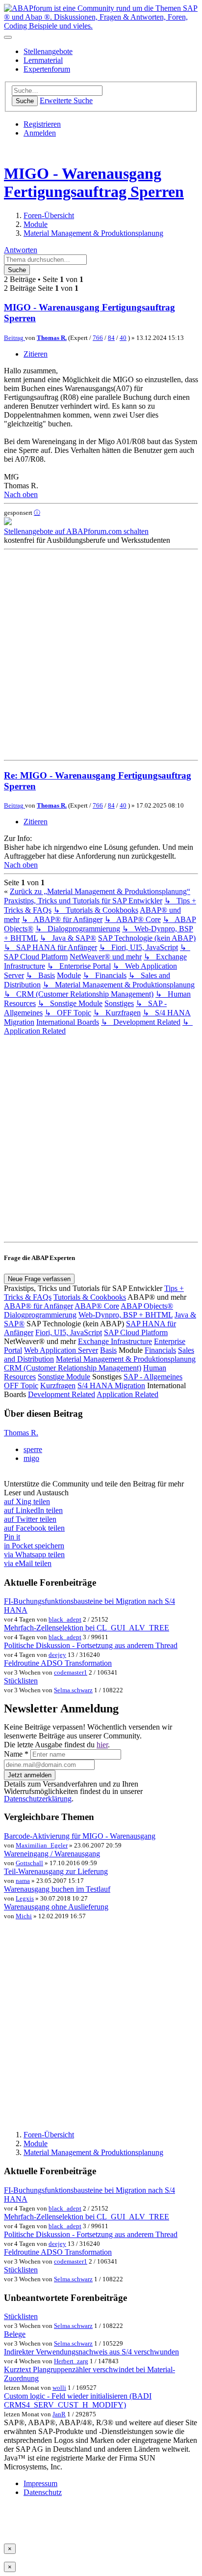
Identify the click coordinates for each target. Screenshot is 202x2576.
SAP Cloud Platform (136, 1332)
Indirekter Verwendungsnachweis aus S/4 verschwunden (91, 2352)
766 (98, 338)
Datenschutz (43, 2492)
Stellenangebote (48, 51)
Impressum (40, 2483)
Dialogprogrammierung (40, 1315)
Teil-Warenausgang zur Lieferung (56, 1871)
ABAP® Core (97, 1306)
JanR (59, 2414)
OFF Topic (21, 1386)
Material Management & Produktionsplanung (126, 1359)
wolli (59, 2388)
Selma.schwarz (73, 1690)
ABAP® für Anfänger (38, 1306)
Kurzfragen (58, 1386)
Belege (15, 2334)
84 (111, 338)
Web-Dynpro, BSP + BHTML (126, 1315)
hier (102, 1745)
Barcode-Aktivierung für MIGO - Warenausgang (80, 1836)
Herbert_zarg (71, 2361)
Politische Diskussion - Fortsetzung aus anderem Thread (91, 1645)
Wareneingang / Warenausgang (52, 1854)
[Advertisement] (101, 655)
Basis (108, 1350)
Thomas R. (52, 338)
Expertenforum (47, 69)
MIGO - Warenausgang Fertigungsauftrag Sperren (94, 182)
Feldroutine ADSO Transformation (58, 1663)
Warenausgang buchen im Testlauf (57, 1889)
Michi (24, 1916)
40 (123, 338)
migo (31, 1458)
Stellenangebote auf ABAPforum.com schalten (76, 531)
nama (23, 1881)
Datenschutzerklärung (38, 1799)
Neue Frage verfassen (39, 1279)
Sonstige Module (64, 1377)
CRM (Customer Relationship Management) (73, 1368)
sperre (33, 1449)
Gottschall (29, 1863)
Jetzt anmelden (30, 1775)
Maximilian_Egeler (42, 1845)
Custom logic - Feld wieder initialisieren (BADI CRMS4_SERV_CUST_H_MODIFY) (78, 2400)
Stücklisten (21, 1681)
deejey (57, 1655)
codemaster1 (71, 1672)
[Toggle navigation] (8, 37)
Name (16, 1754)
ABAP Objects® (147, 1306)
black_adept (65, 1619)
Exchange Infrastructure (115, 1341)
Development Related (62, 1394)
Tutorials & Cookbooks (90, 1297)
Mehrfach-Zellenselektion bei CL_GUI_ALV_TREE (87, 1628)
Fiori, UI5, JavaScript (69, 1332)
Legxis (25, 1898)
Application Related (127, 1394)
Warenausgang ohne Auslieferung (56, 1907)
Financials (160, 1350)
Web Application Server (61, 1350)
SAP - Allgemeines (153, 1377)
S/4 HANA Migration (111, 1386)
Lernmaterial (43, 60)
